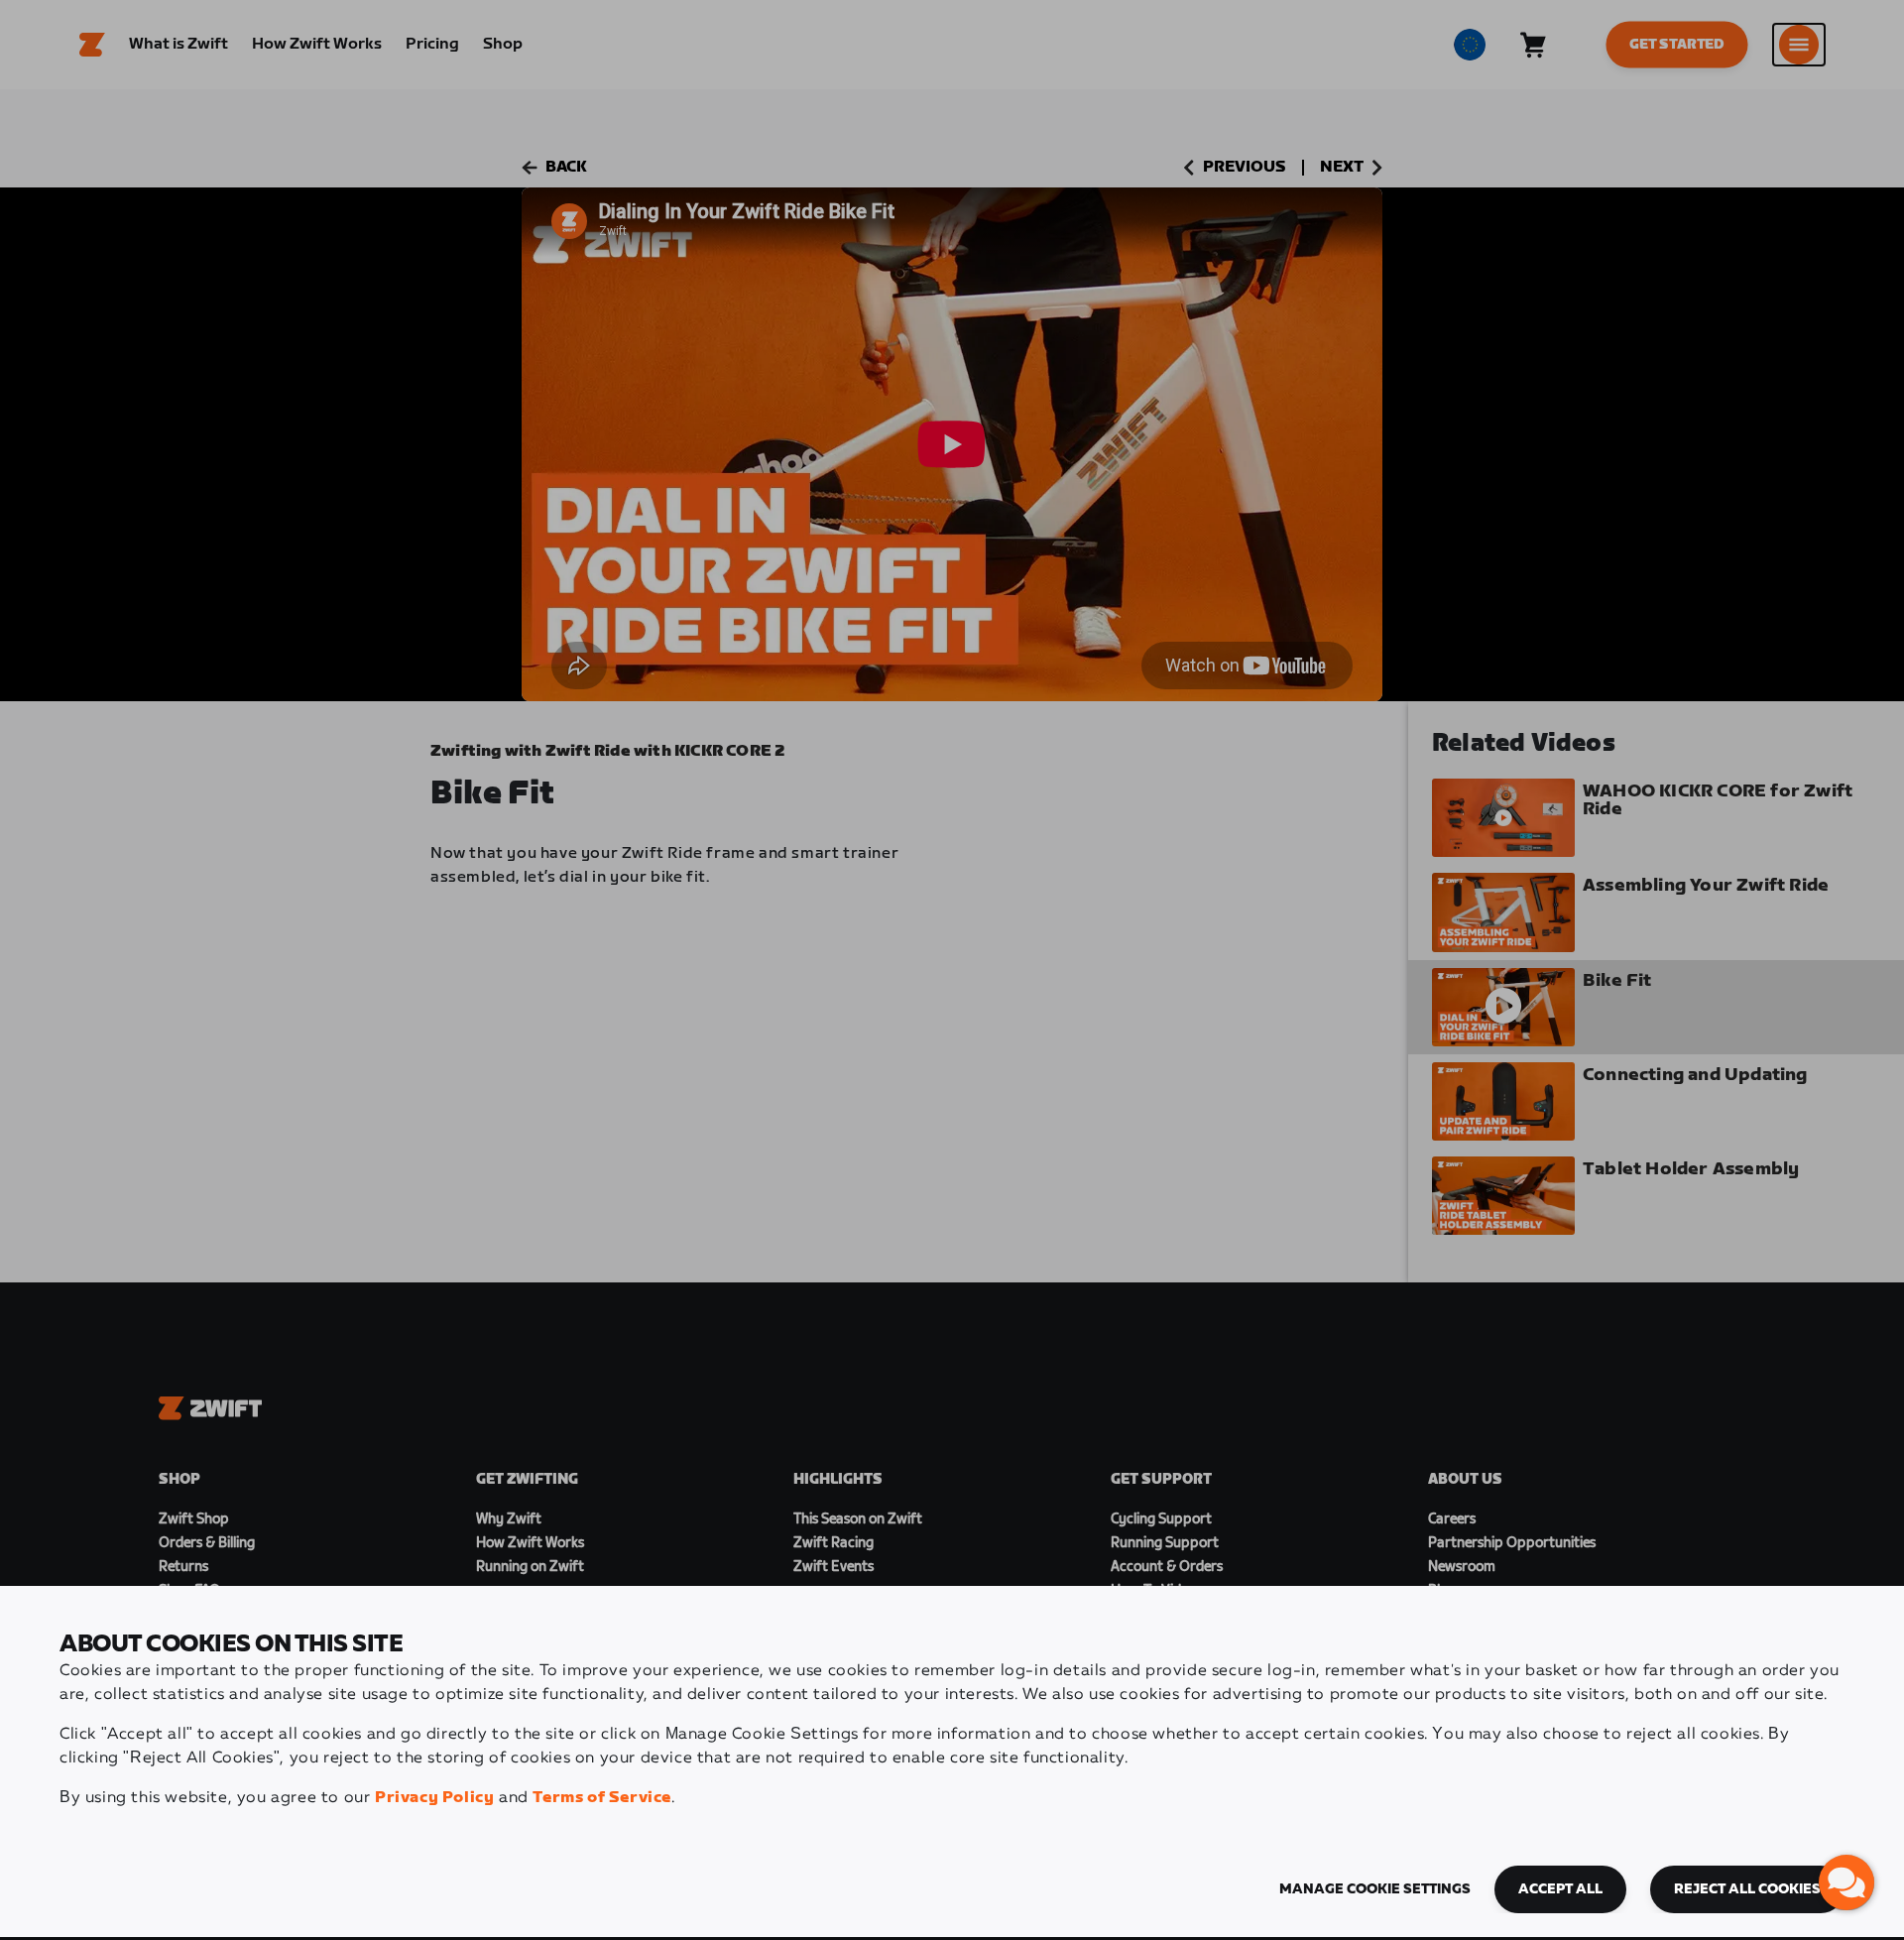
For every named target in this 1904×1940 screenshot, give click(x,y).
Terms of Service (602, 1798)
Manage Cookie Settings (1375, 1889)
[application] (1846, 1882)
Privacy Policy (434, 1798)
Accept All (1560, 1889)
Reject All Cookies (1747, 1889)
